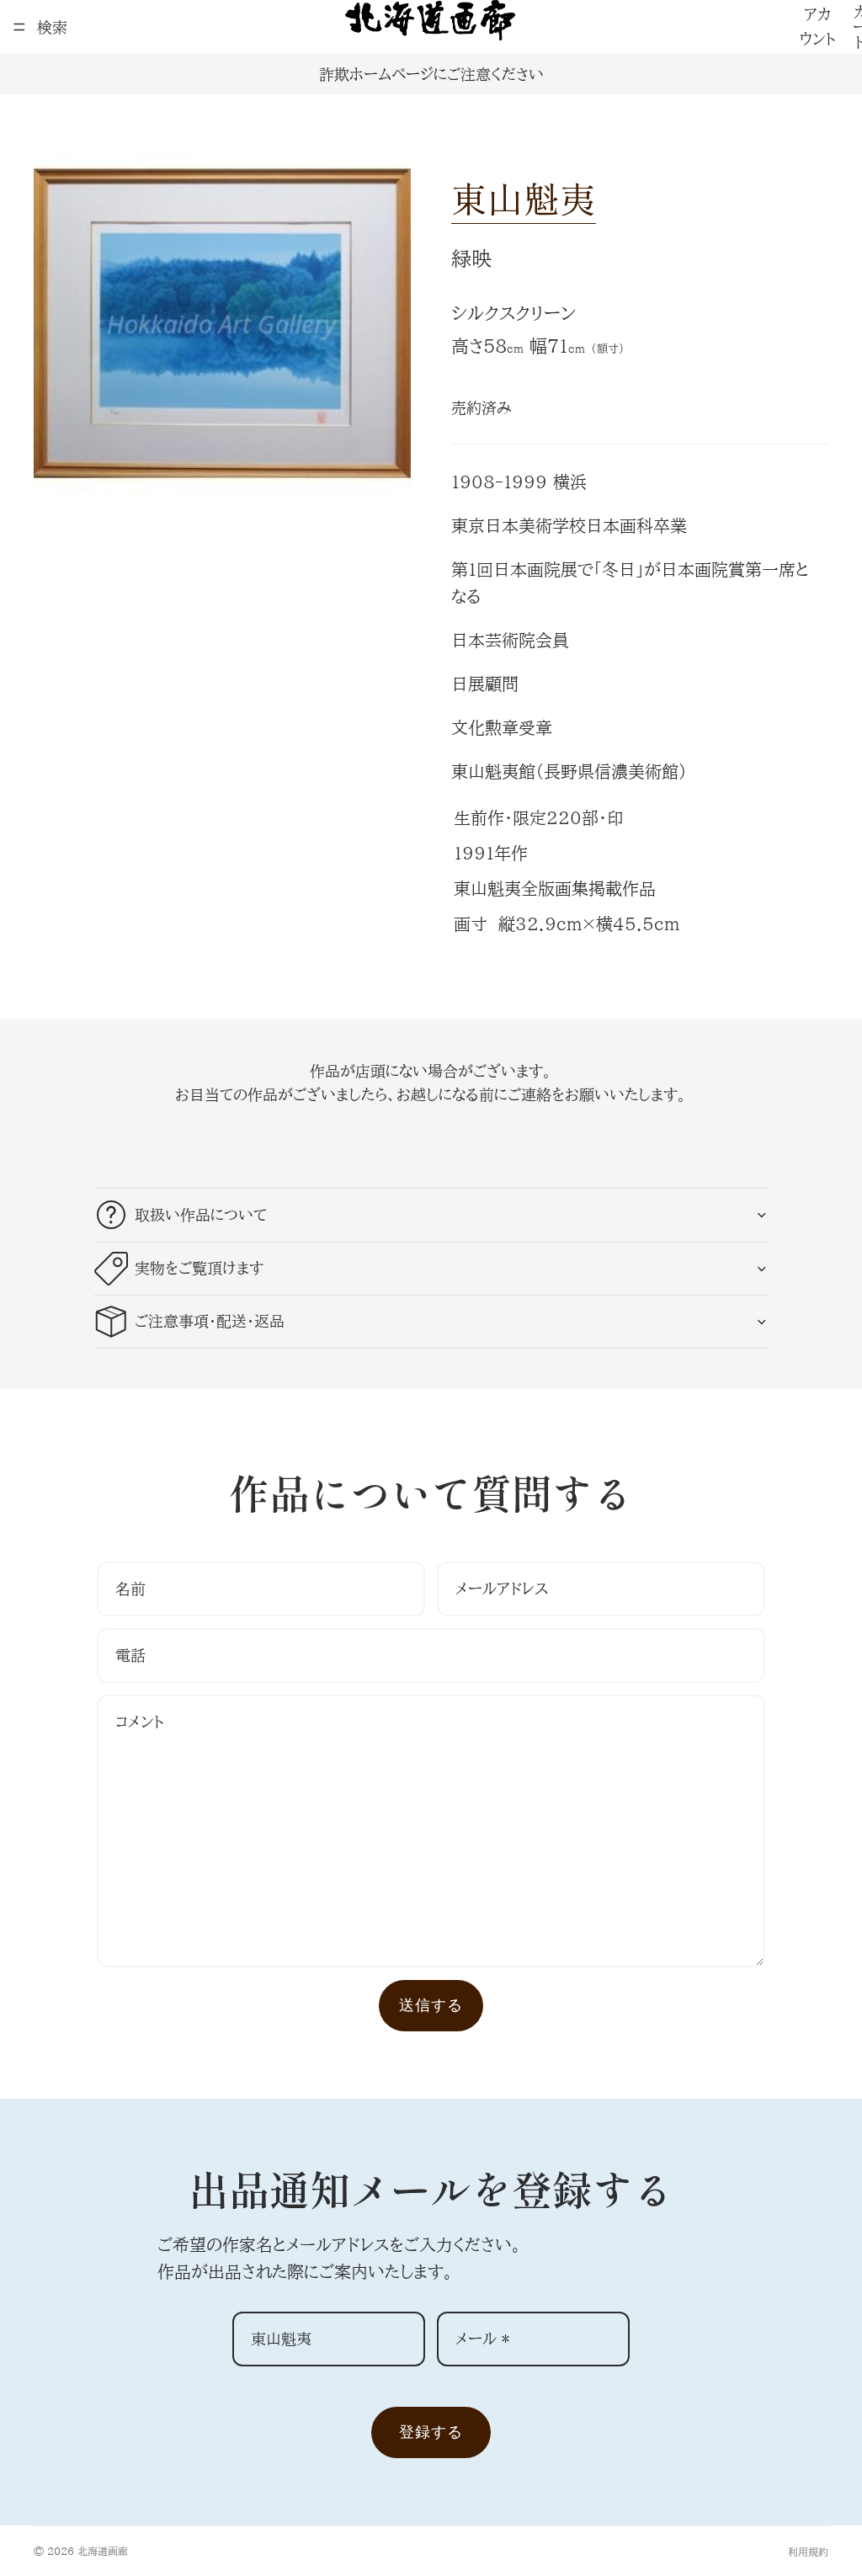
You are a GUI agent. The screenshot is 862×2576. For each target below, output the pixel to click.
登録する (431, 2432)
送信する (431, 2005)
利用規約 (808, 2552)
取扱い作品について (201, 1215)
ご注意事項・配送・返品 (210, 1321)
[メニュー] (19, 27)
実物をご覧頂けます (199, 1268)
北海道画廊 (103, 2551)
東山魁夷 (524, 197)
